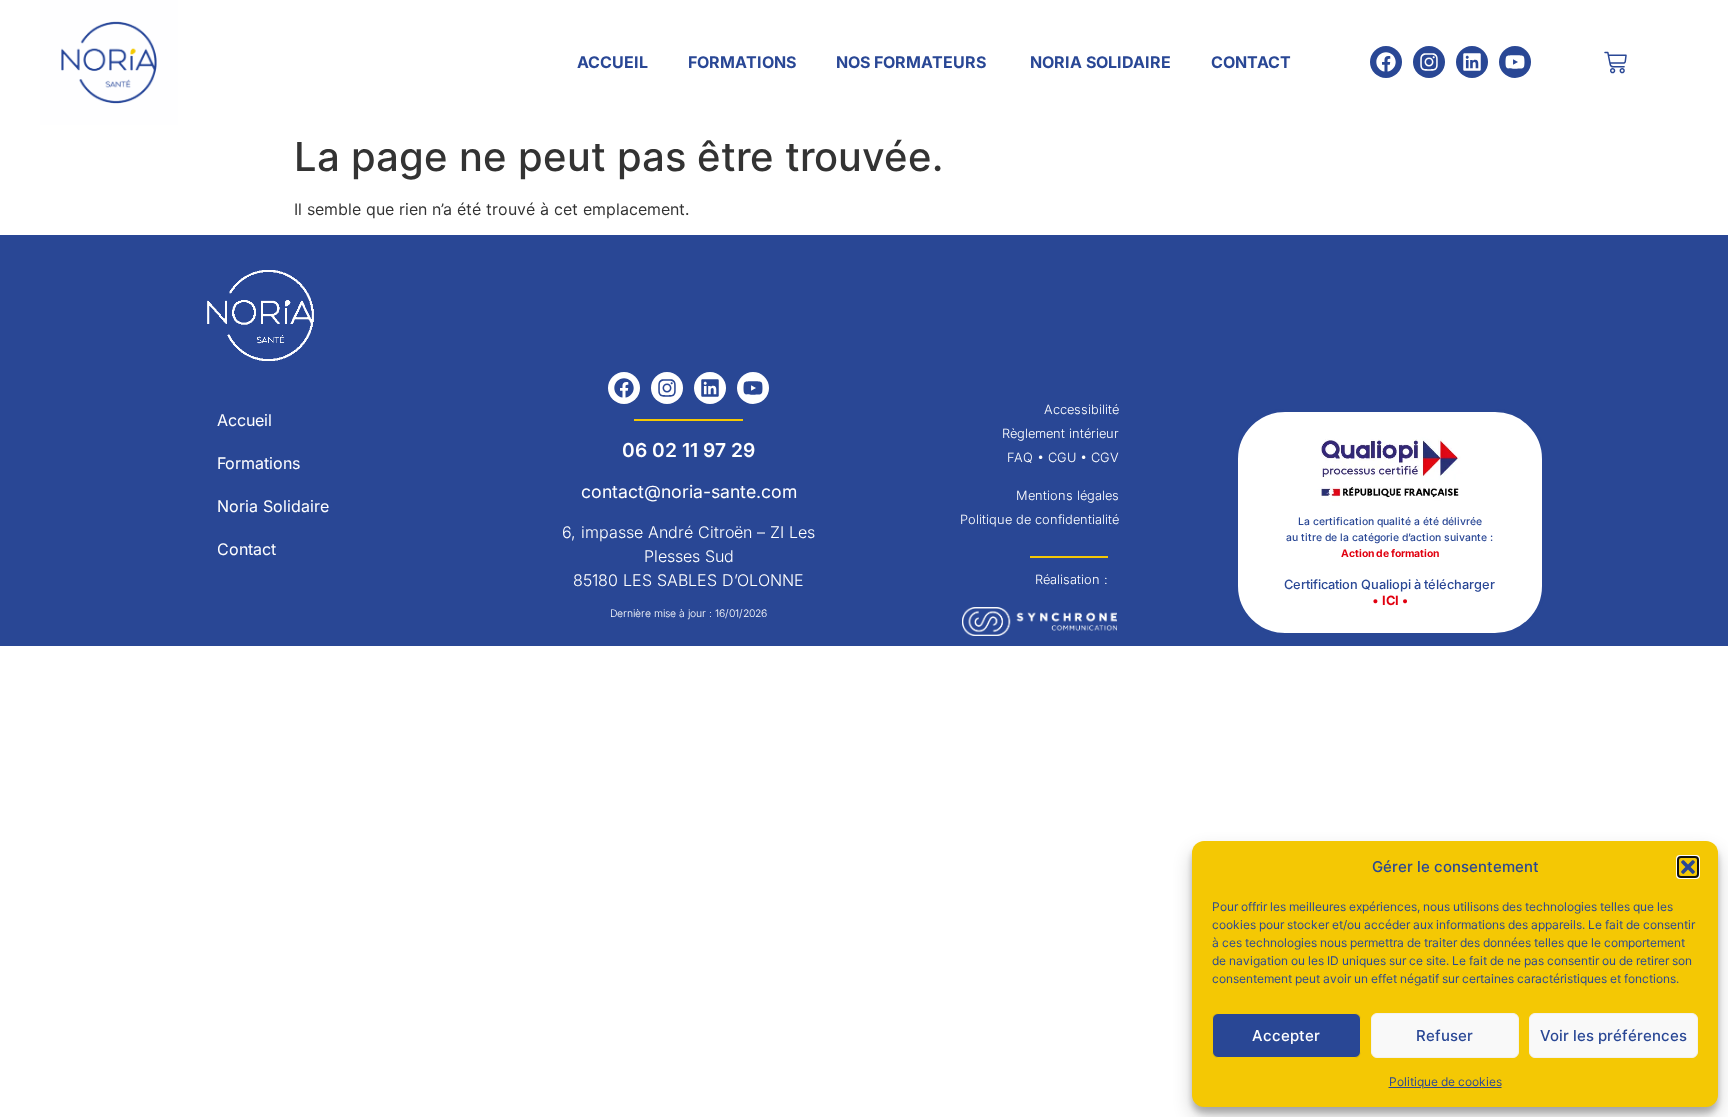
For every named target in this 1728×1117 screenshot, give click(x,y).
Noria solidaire (1100, 62)
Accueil (612, 62)
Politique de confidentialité (1039, 519)
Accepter (1286, 1035)
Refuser (1444, 1035)
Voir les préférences (1613, 1035)
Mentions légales (1067, 495)
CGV (1105, 457)
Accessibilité (1081, 409)
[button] (1688, 867)
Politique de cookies (1445, 1081)
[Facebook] (1386, 62)
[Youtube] (1515, 62)
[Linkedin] (1472, 62)
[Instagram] (1429, 62)
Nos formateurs (913, 62)
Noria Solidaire (273, 506)
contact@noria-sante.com (689, 491)
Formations (742, 62)
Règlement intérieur (1060, 433)
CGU (1060, 457)
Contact (1251, 62)
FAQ (1020, 457)
